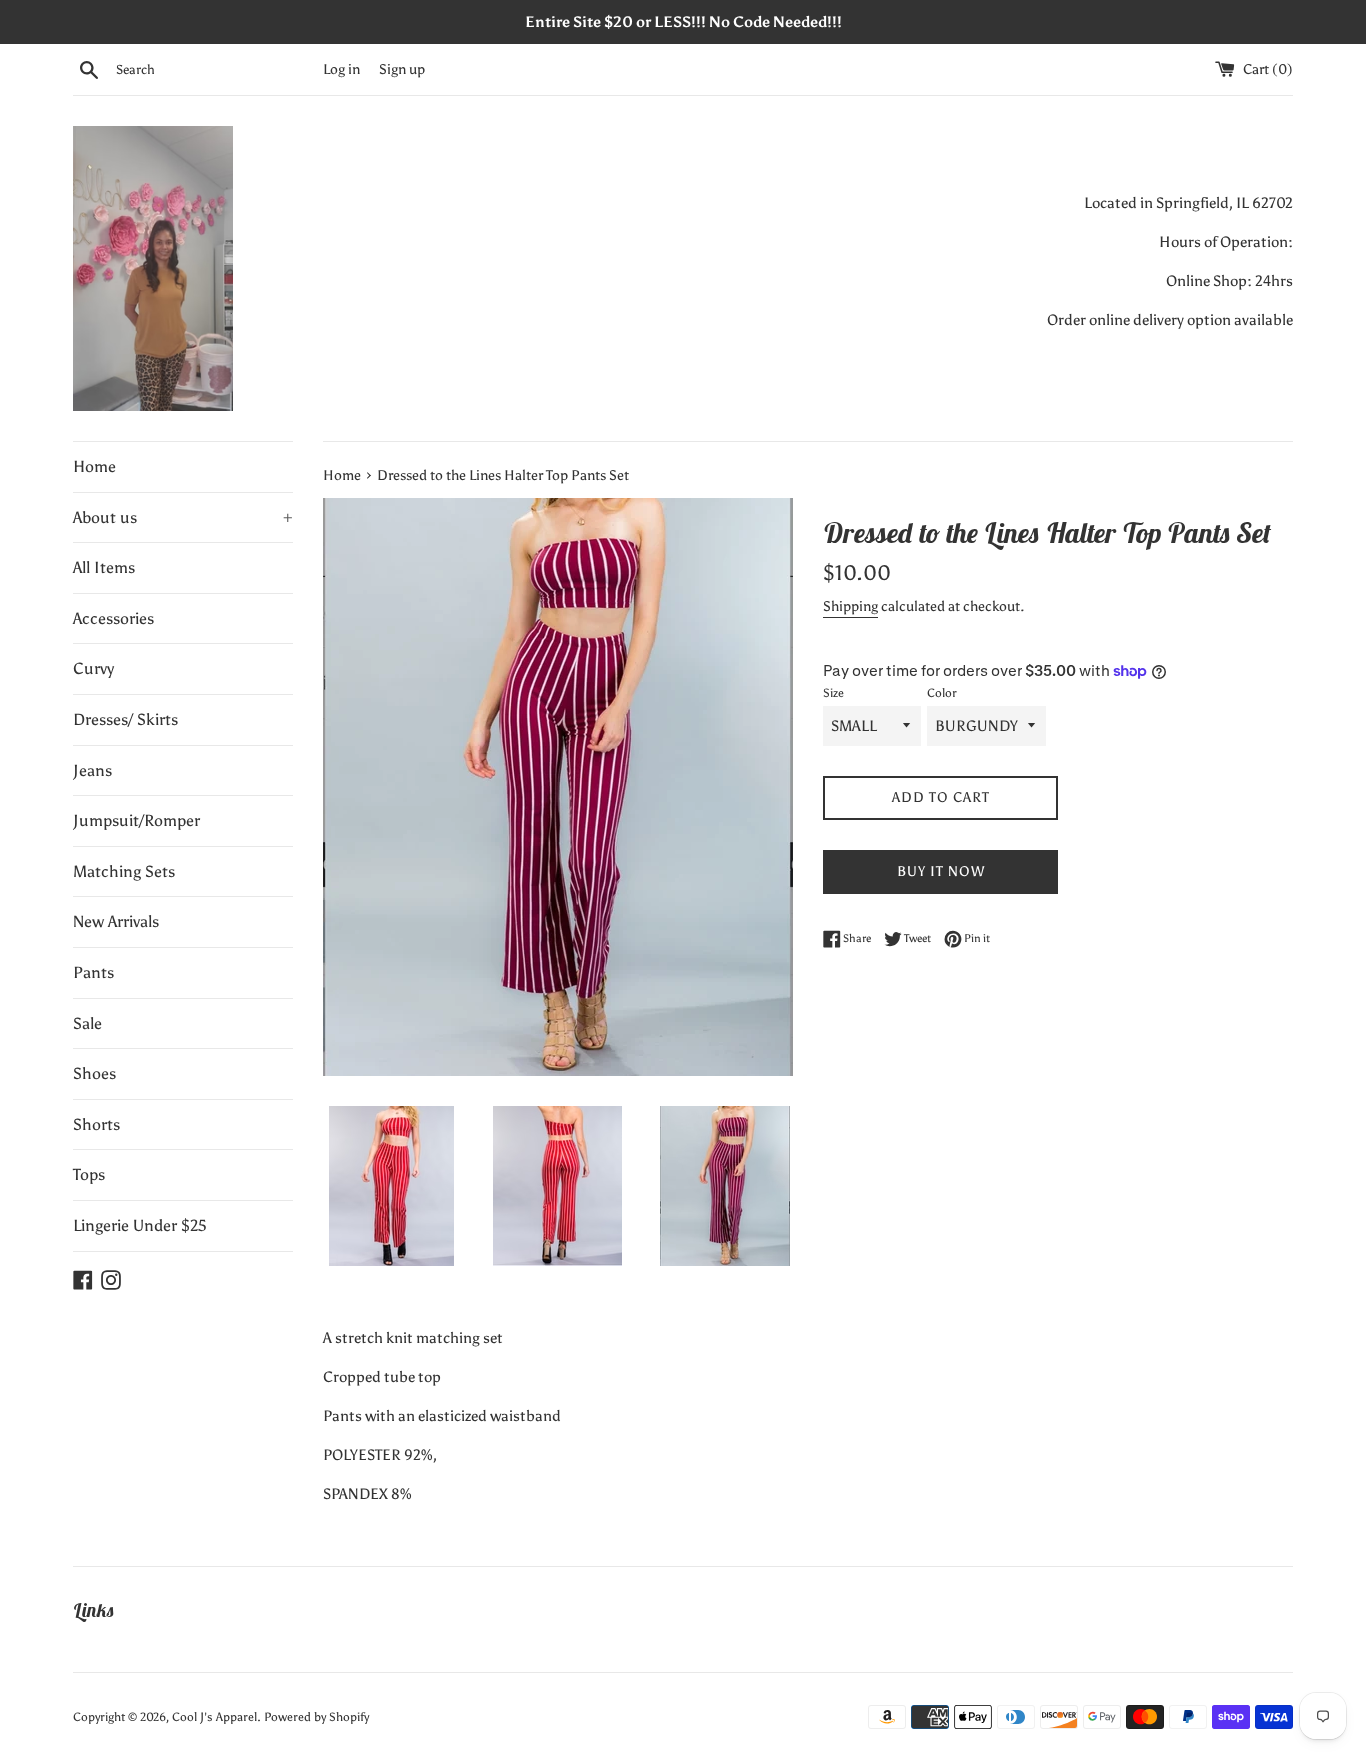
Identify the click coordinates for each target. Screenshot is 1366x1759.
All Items (104, 567)
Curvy (93, 668)
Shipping (850, 606)
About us (183, 517)
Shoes (94, 1073)
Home (94, 466)
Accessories (113, 618)
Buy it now (941, 871)
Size (833, 693)
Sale (87, 1023)
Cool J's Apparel (214, 1717)
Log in (341, 69)
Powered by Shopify (316, 1717)
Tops (89, 1174)
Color (942, 693)
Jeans (92, 770)
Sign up (402, 69)
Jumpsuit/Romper (136, 820)
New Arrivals (116, 921)
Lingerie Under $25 (140, 1225)
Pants (93, 972)
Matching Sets (124, 871)
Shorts (96, 1124)
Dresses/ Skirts (125, 719)
